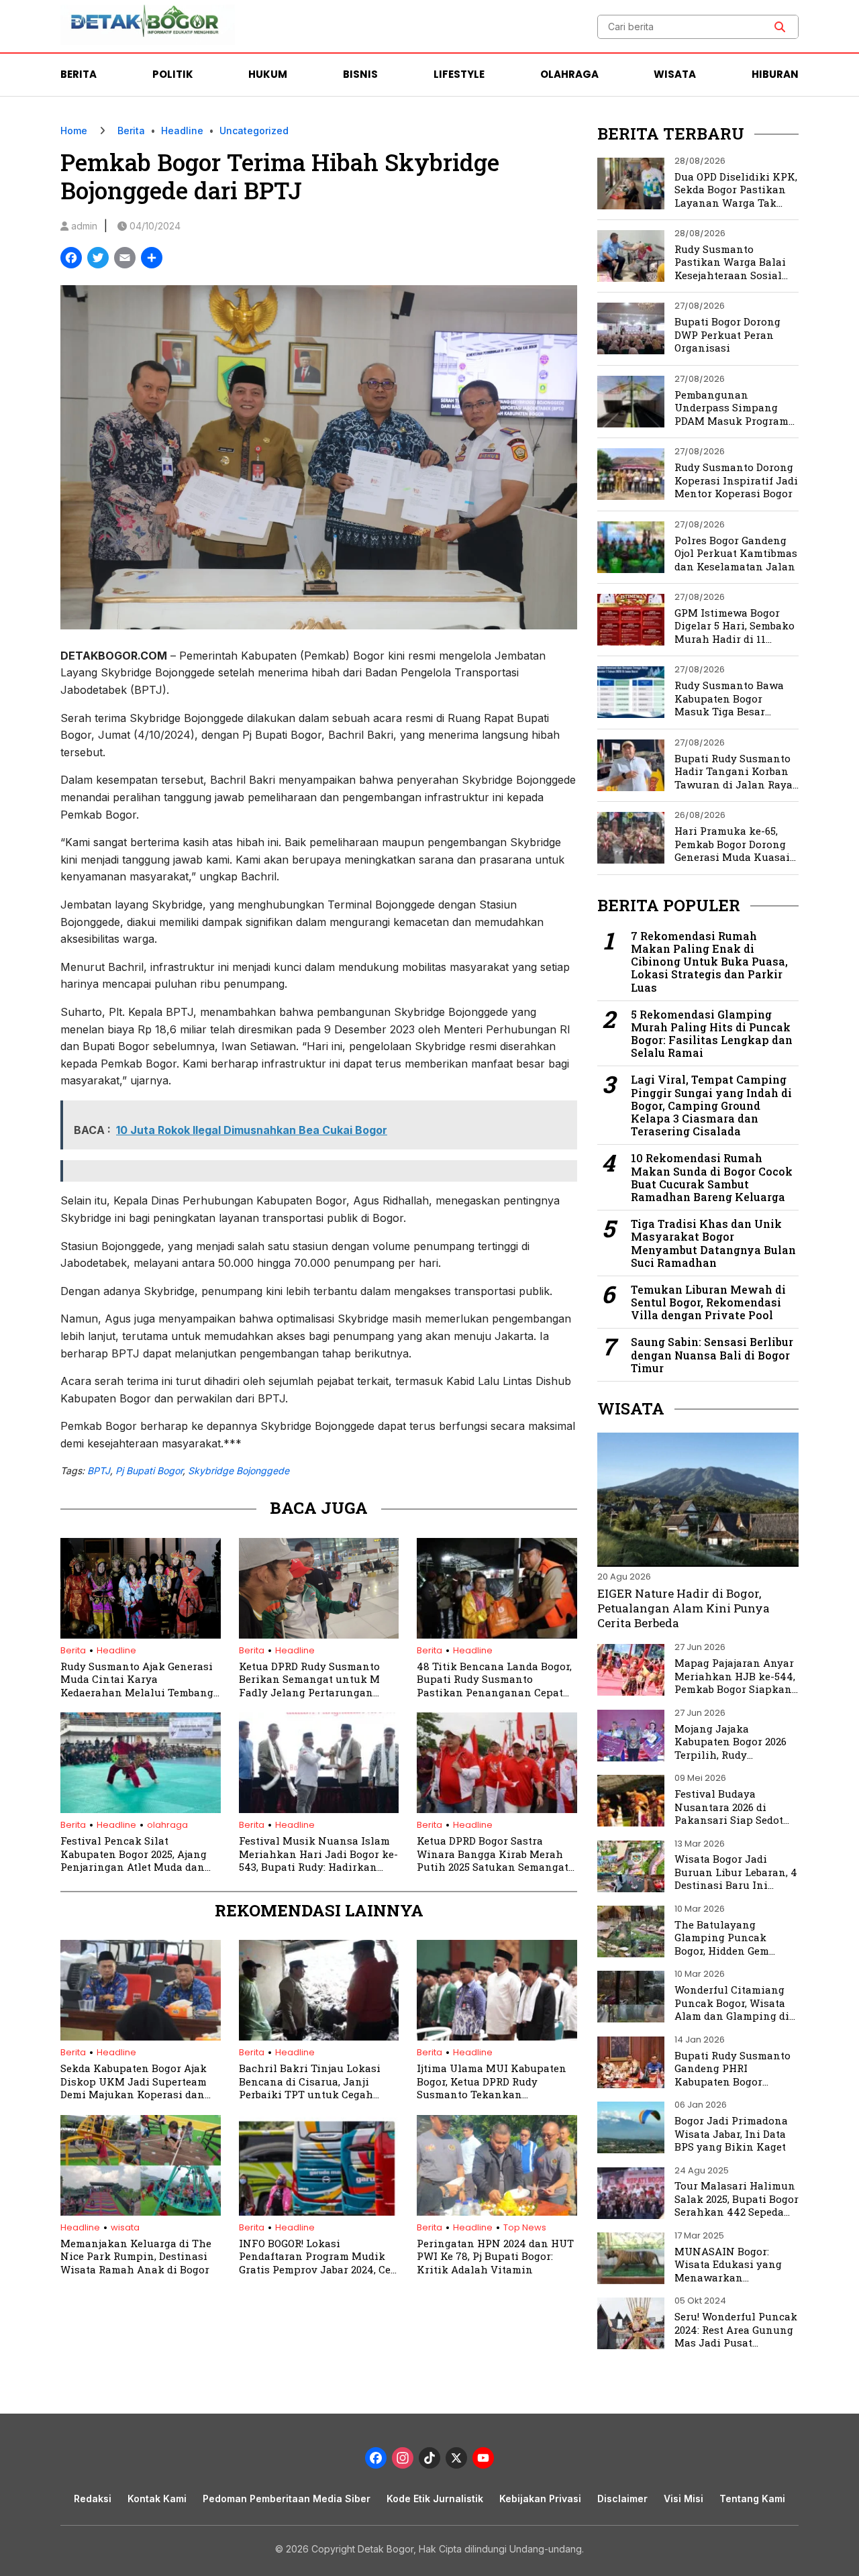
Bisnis (360, 74)
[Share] (152, 259)
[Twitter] (98, 259)
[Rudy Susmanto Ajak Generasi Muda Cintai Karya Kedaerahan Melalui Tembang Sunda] (141, 1635)
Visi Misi (684, 2498)
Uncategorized (254, 131)
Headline (182, 131)
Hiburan (775, 74)
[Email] (125, 259)
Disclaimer (622, 2498)
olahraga (167, 1825)
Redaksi (93, 2498)
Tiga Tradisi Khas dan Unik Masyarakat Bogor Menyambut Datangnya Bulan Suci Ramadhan (713, 1243)
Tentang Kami (752, 2498)
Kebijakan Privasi (540, 2498)
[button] (780, 27)
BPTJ (99, 1471)
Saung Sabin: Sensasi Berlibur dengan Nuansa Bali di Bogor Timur (712, 1355)
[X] (456, 2460)
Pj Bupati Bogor (149, 1471)
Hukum (268, 74)
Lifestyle (459, 74)
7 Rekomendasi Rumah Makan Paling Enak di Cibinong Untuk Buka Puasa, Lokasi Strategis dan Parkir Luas (709, 962)
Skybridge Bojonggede (239, 1471)
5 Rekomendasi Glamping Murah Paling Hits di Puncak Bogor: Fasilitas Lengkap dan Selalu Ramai (712, 1034)
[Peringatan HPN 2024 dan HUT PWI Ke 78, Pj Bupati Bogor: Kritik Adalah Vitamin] (497, 2212)
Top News (525, 2227)
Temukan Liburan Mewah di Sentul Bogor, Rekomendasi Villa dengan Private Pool (708, 1302)
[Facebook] (71, 259)
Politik (173, 74)
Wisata (675, 74)
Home (74, 131)
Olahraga (569, 74)
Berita (79, 74)
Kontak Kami (157, 2498)
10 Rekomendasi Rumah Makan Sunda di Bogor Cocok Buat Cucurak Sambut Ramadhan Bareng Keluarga (712, 1177)
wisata (125, 2227)
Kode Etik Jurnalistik (435, 2498)
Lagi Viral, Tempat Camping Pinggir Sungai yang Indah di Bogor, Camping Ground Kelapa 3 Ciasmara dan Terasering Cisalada (711, 1105)
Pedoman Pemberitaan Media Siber (287, 2498)
